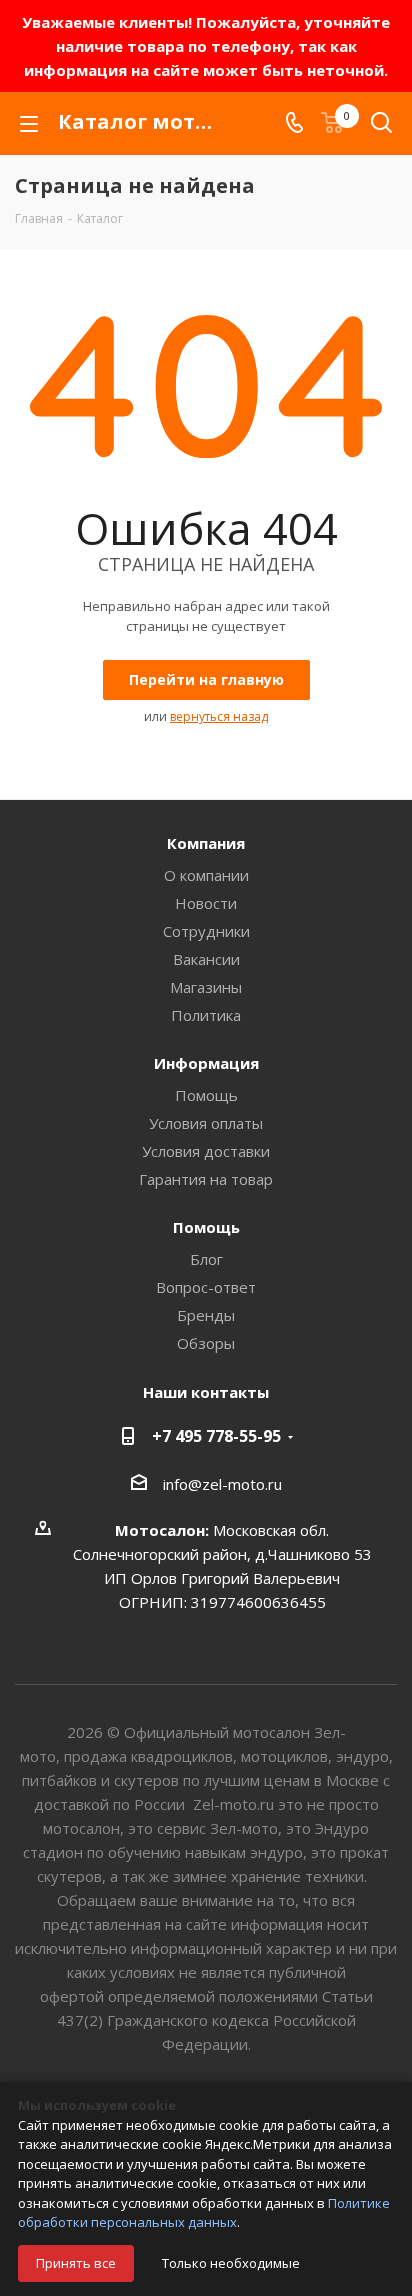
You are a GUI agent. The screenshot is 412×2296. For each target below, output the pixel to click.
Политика (206, 1015)
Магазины (206, 987)
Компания (206, 843)
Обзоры (206, 1343)
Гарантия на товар (206, 1179)
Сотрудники (206, 931)
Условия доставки (206, 1151)
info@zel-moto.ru (222, 1484)
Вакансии (206, 959)
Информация (206, 1063)
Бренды (206, 1315)
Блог (206, 1259)
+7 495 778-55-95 (216, 1436)
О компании (206, 875)
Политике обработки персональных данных (204, 2213)
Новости (206, 903)
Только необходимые (231, 2263)
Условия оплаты (206, 1123)
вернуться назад (219, 716)
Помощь (206, 1095)
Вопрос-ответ (206, 1287)
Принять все (76, 2263)
